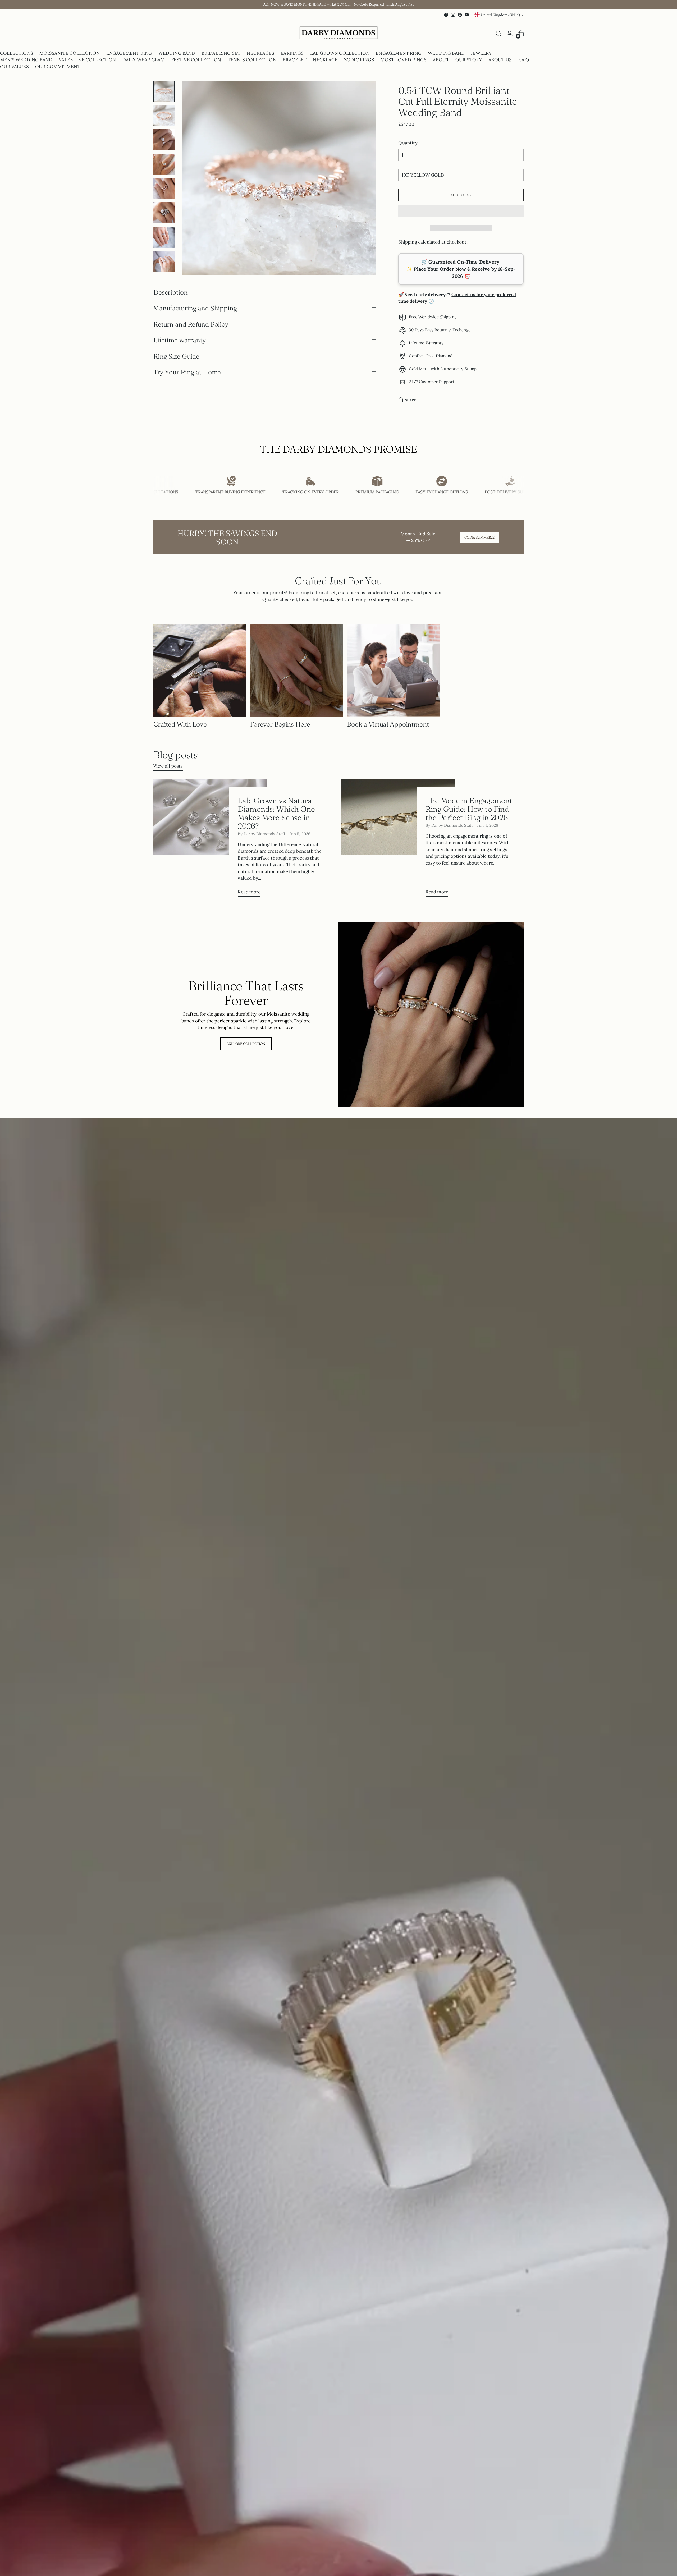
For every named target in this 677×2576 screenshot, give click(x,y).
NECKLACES (260, 53)
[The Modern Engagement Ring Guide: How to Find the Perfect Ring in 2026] (398, 840)
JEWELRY (481, 53)
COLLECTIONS (17, 53)
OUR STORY (469, 60)
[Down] (164, 270)
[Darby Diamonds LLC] (338, 34)
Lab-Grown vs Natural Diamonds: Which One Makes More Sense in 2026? (276, 813)
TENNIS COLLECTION (252, 60)
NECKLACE (325, 60)
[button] (461, 211)
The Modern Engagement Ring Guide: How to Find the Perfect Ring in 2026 (469, 809)
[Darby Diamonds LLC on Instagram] (453, 15)
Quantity (408, 143)
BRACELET (295, 60)
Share (411, 400)
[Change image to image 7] (164, 237)
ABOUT (441, 60)
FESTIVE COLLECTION (196, 60)
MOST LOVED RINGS (404, 60)
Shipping (408, 242)
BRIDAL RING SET (221, 53)
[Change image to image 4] (164, 164)
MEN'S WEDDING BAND (26, 60)
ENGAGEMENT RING (129, 53)
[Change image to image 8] (164, 261)
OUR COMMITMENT (58, 67)
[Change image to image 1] (164, 91)
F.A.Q (524, 60)
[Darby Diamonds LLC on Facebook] (446, 15)
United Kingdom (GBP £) (500, 15)
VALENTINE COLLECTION (87, 60)
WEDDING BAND (177, 53)
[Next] (158, 34)
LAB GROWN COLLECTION (340, 53)
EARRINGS (292, 53)
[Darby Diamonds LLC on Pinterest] (460, 15)
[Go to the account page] (510, 34)
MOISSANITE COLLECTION (70, 53)
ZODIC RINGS (359, 60)
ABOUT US (500, 60)
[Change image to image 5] (164, 189)
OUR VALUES (14, 67)
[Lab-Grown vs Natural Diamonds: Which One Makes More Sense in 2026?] (210, 840)
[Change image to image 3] (164, 140)
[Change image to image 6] (164, 213)
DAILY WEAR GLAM (144, 60)
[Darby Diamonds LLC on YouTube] (467, 15)
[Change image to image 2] (164, 116)
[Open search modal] (498, 34)
